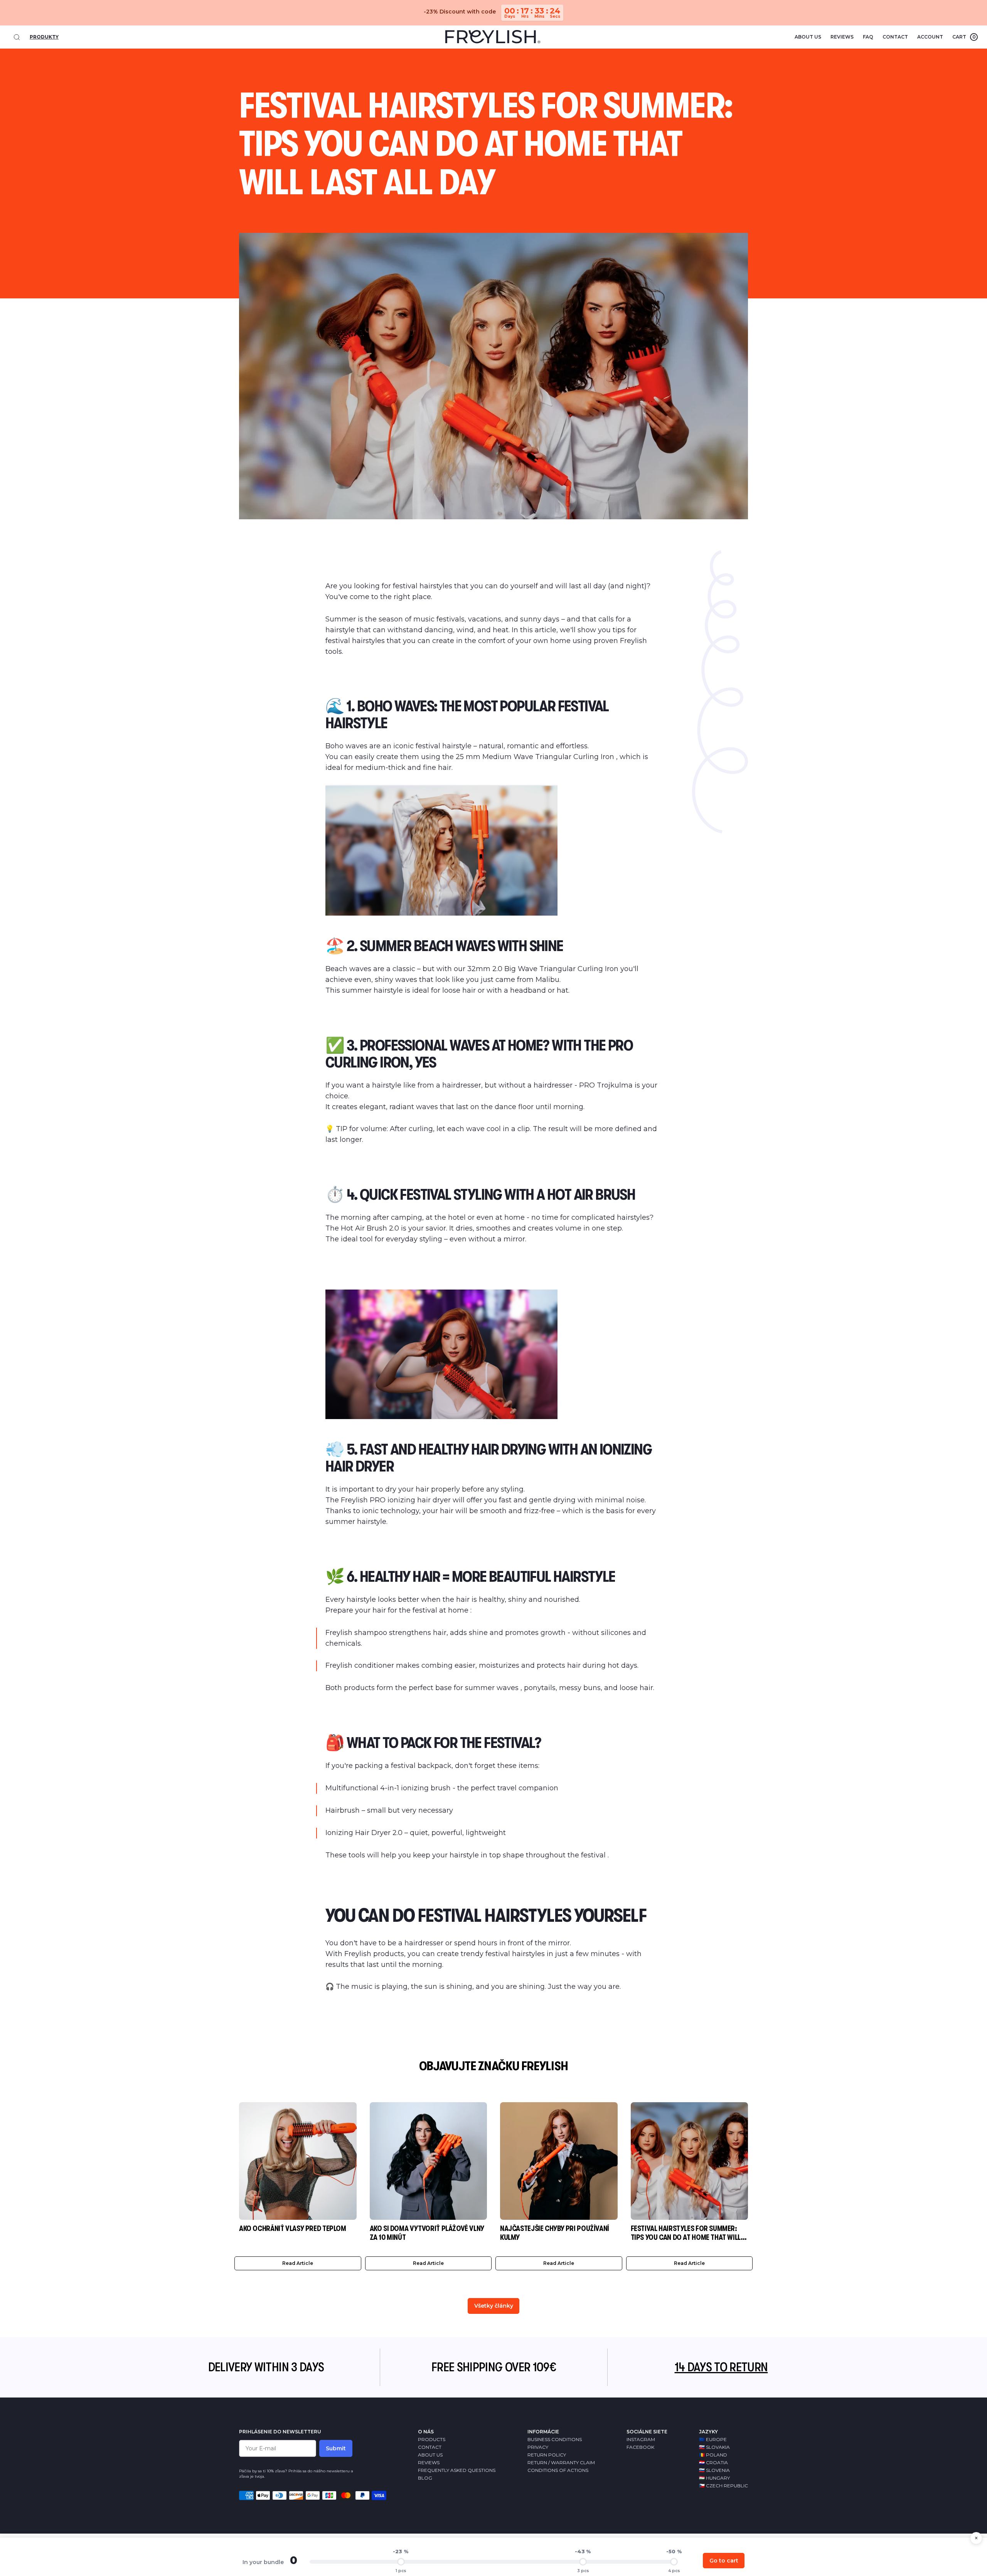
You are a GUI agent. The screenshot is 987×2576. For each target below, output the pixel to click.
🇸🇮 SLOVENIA (714, 2470)
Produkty (44, 37)
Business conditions (555, 2439)
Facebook (640, 2447)
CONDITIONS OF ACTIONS (558, 2470)
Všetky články (494, 2306)
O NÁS (426, 2432)
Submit (336, 2448)
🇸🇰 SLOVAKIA (714, 2447)
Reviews (842, 37)
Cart (964, 37)
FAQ (868, 37)
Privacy (538, 2447)
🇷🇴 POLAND (713, 2455)
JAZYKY (708, 2432)
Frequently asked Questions (457, 2470)
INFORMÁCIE (543, 2432)
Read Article (298, 2263)
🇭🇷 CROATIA (713, 2462)
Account (930, 37)
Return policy (547, 2455)
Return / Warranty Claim (561, 2462)
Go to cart (724, 2561)
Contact (895, 37)
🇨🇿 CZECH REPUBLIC (723, 2486)
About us (808, 37)
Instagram (641, 2439)
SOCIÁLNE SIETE (647, 2432)
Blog (425, 2478)
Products (432, 2439)
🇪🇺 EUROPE (713, 2439)
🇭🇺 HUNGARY (714, 2478)
